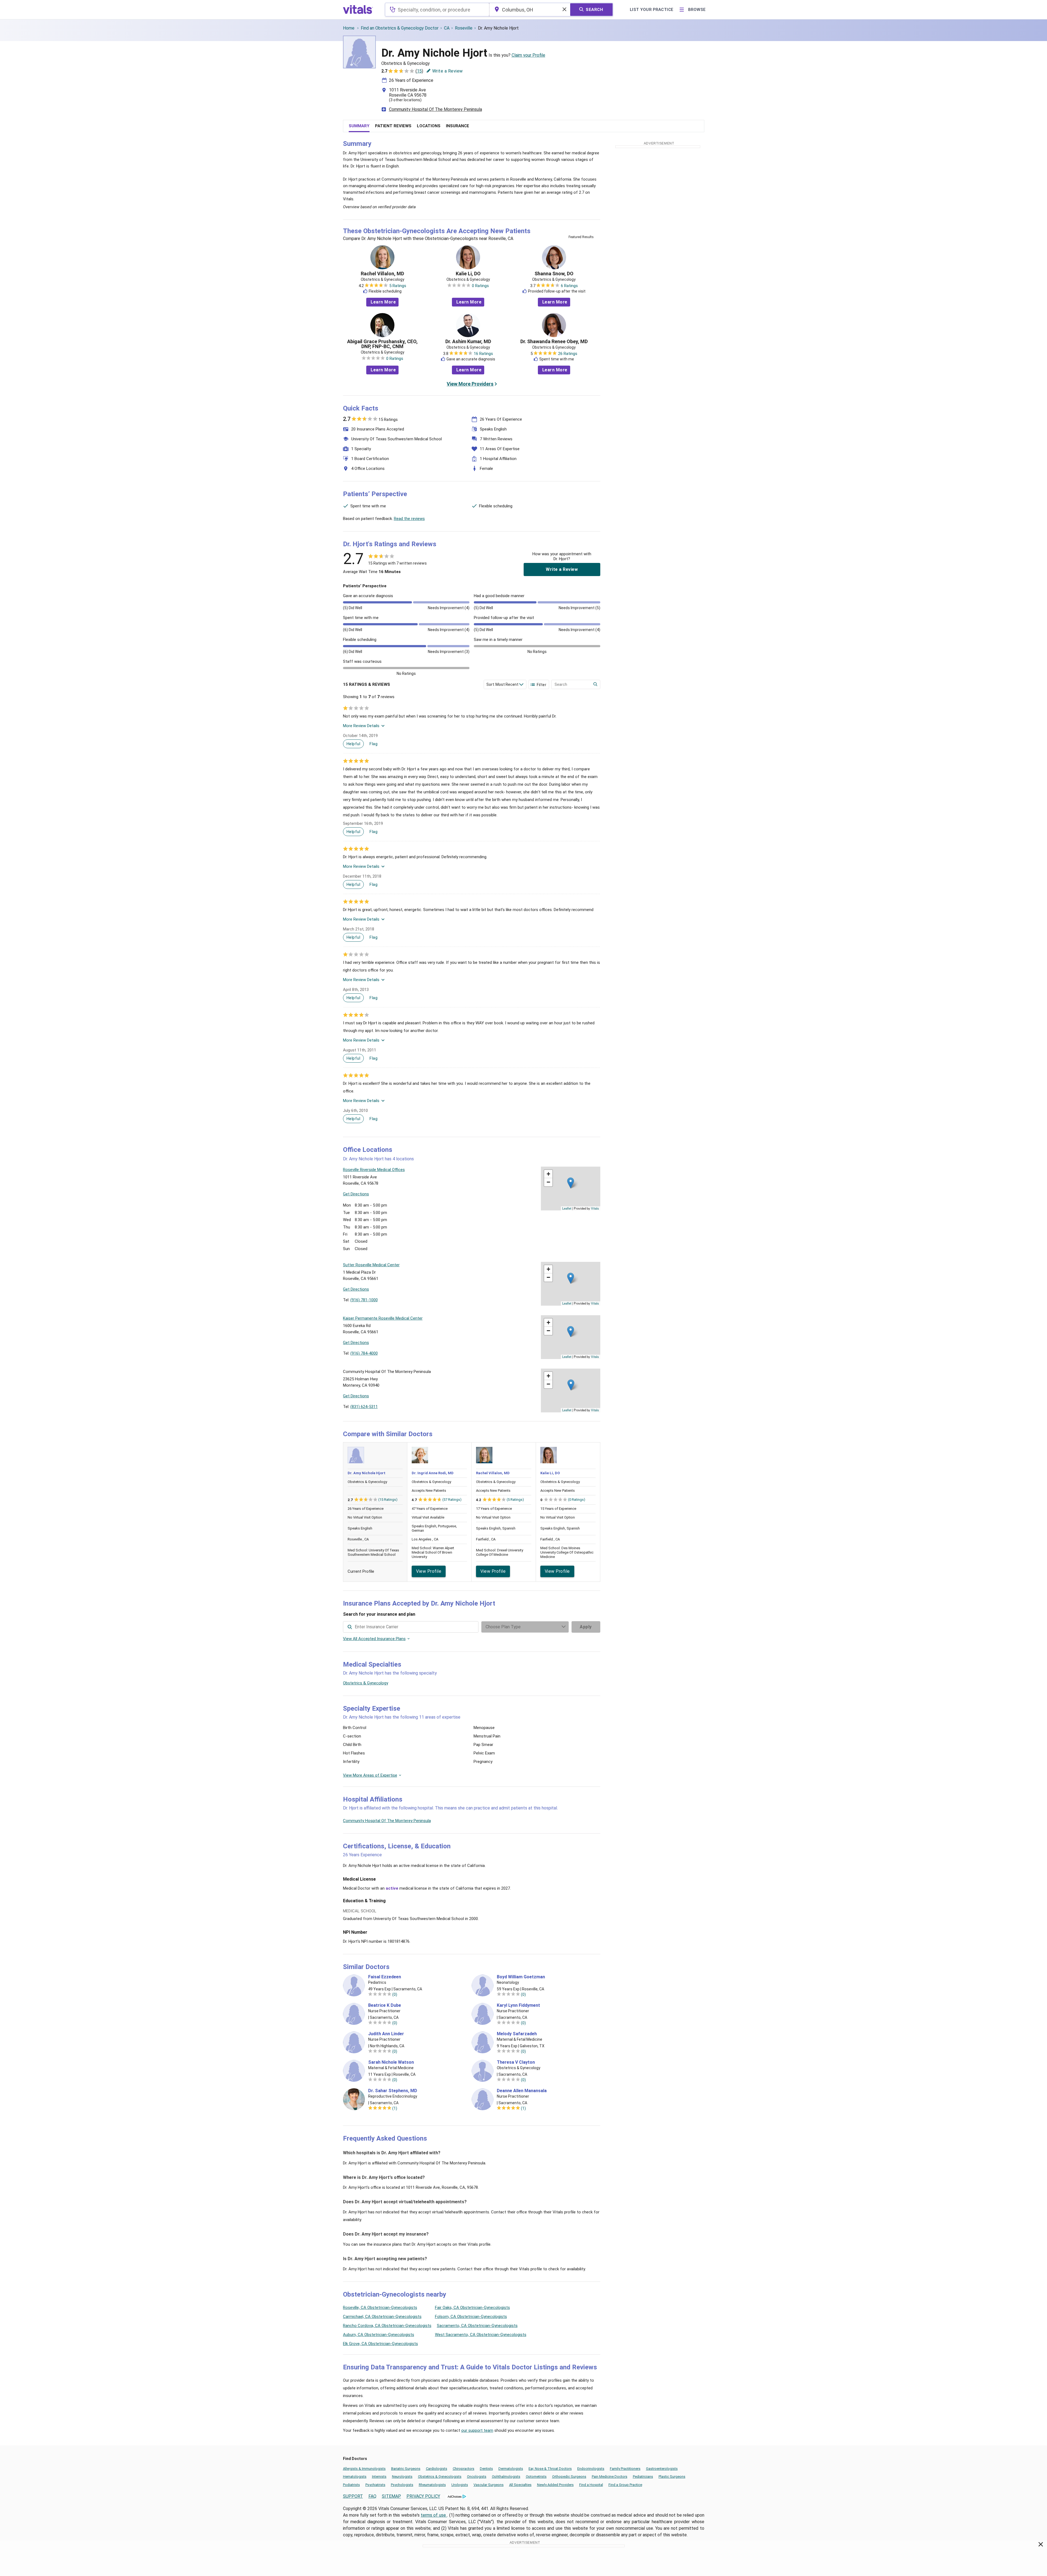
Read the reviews (409, 519)
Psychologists (402, 2485)
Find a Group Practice (625, 2485)
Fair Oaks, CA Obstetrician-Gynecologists (472, 2308)
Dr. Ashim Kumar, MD (468, 342)
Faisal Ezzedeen (385, 1977)
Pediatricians (643, 2477)
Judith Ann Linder (386, 2034)
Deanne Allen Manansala (522, 2091)
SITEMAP (391, 2496)
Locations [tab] (429, 126)
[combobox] (437, 10)
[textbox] (437, 10)
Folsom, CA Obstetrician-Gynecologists (471, 2317)
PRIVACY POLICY (423, 2496)
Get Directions (356, 1194)
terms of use (434, 2515)
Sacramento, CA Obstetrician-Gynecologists (477, 2326)
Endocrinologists (591, 2469)
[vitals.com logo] (358, 10)
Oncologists (477, 2477)
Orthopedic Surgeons (569, 2477)
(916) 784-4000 (364, 1353)
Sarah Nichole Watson (391, 2062)
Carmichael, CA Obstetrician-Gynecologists (382, 2317)
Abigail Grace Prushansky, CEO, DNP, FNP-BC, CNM (382, 344)
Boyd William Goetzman (521, 1977)
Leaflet (567, 1208)
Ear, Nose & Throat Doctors (550, 2469)
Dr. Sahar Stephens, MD (393, 2091)
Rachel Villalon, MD (382, 274)
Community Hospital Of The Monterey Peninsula (435, 109)
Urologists (460, 2485)
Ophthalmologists (506, 2477)
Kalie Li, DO (468, 274)
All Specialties (520, 2485)
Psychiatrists (375, 2485)
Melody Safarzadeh (517, 2034)
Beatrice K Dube (385, 2005)
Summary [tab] (359, 126)
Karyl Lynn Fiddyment (518, 2005)
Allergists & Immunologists (364, 2469)
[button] (571, 1183)
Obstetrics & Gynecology (366, 1683)
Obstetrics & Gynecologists (440, 2477)
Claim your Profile (528, 55)
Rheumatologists (432, 2485)
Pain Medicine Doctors (610, 2477)
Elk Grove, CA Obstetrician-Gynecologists (380, 2344)
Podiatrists (351, 2485)
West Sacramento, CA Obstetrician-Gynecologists (481, 2335)
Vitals (595, 1208)
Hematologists (355, 2477)
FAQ (372, 2496)
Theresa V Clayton (516, 2062)
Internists (379, 2477)
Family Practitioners (625, 2469)
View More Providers (470, 384)
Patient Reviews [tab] (393, 126)
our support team (477, 2430)
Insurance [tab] (458, 126)
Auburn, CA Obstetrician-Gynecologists (379, 2335)
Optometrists (536, 2477)
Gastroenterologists (662, 2469)
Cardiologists (437, 2469)
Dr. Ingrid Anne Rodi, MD (433, 1473)
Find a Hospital (591, 2485)
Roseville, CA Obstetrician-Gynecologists (380, 2308)
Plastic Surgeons (672, 2477)
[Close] (1041, 2545)
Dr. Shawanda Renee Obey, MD (554, 342)
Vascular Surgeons (489, 2485)
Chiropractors (464, 2469)
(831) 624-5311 (364, 1407)
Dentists (486, 2469)
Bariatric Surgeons (406, 2469)
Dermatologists (511, 2469)
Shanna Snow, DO (554, 274)
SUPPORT (353, 2496)
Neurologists (402, 2477)
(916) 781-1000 (364, 1300)
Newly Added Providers (555, 2485)
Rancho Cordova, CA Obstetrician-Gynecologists (387, 2326)
